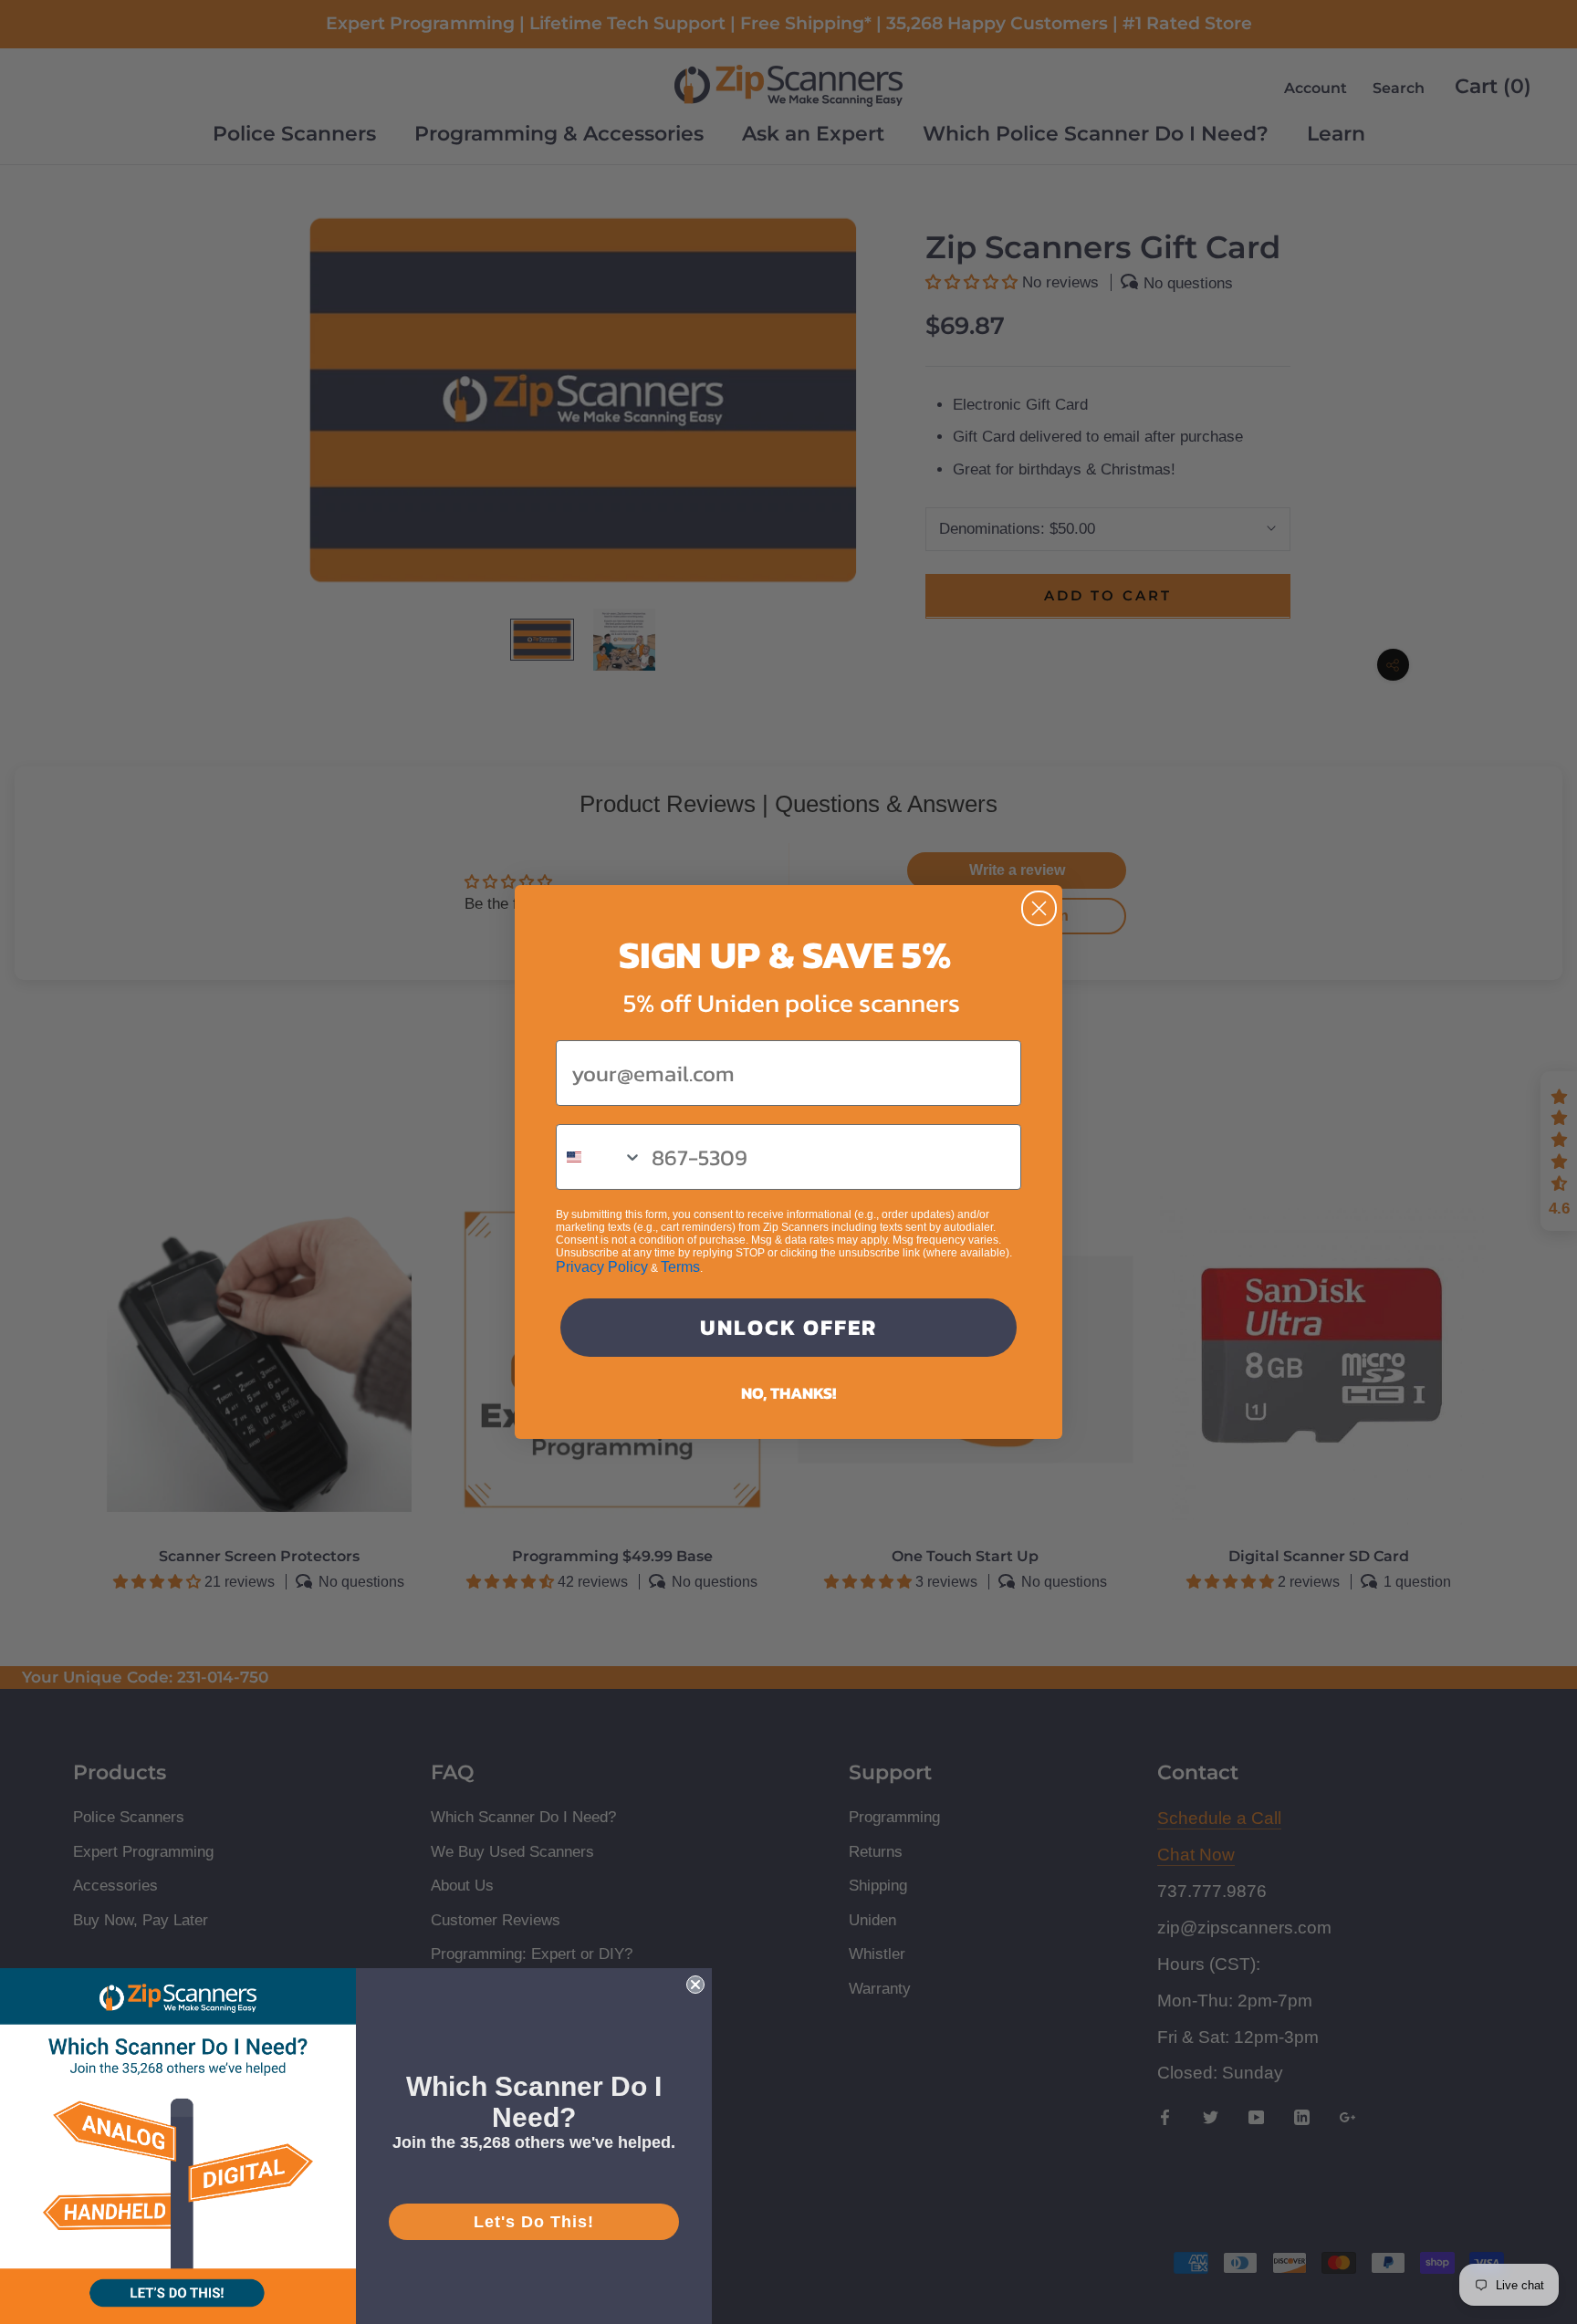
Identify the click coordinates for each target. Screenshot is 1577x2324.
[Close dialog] (1039, 908)
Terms (680, 1267)
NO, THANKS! (788, 1393)
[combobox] (600, 1157)
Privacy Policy (602, 1267)
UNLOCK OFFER (788, 1327)
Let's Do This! (534, 2222)
